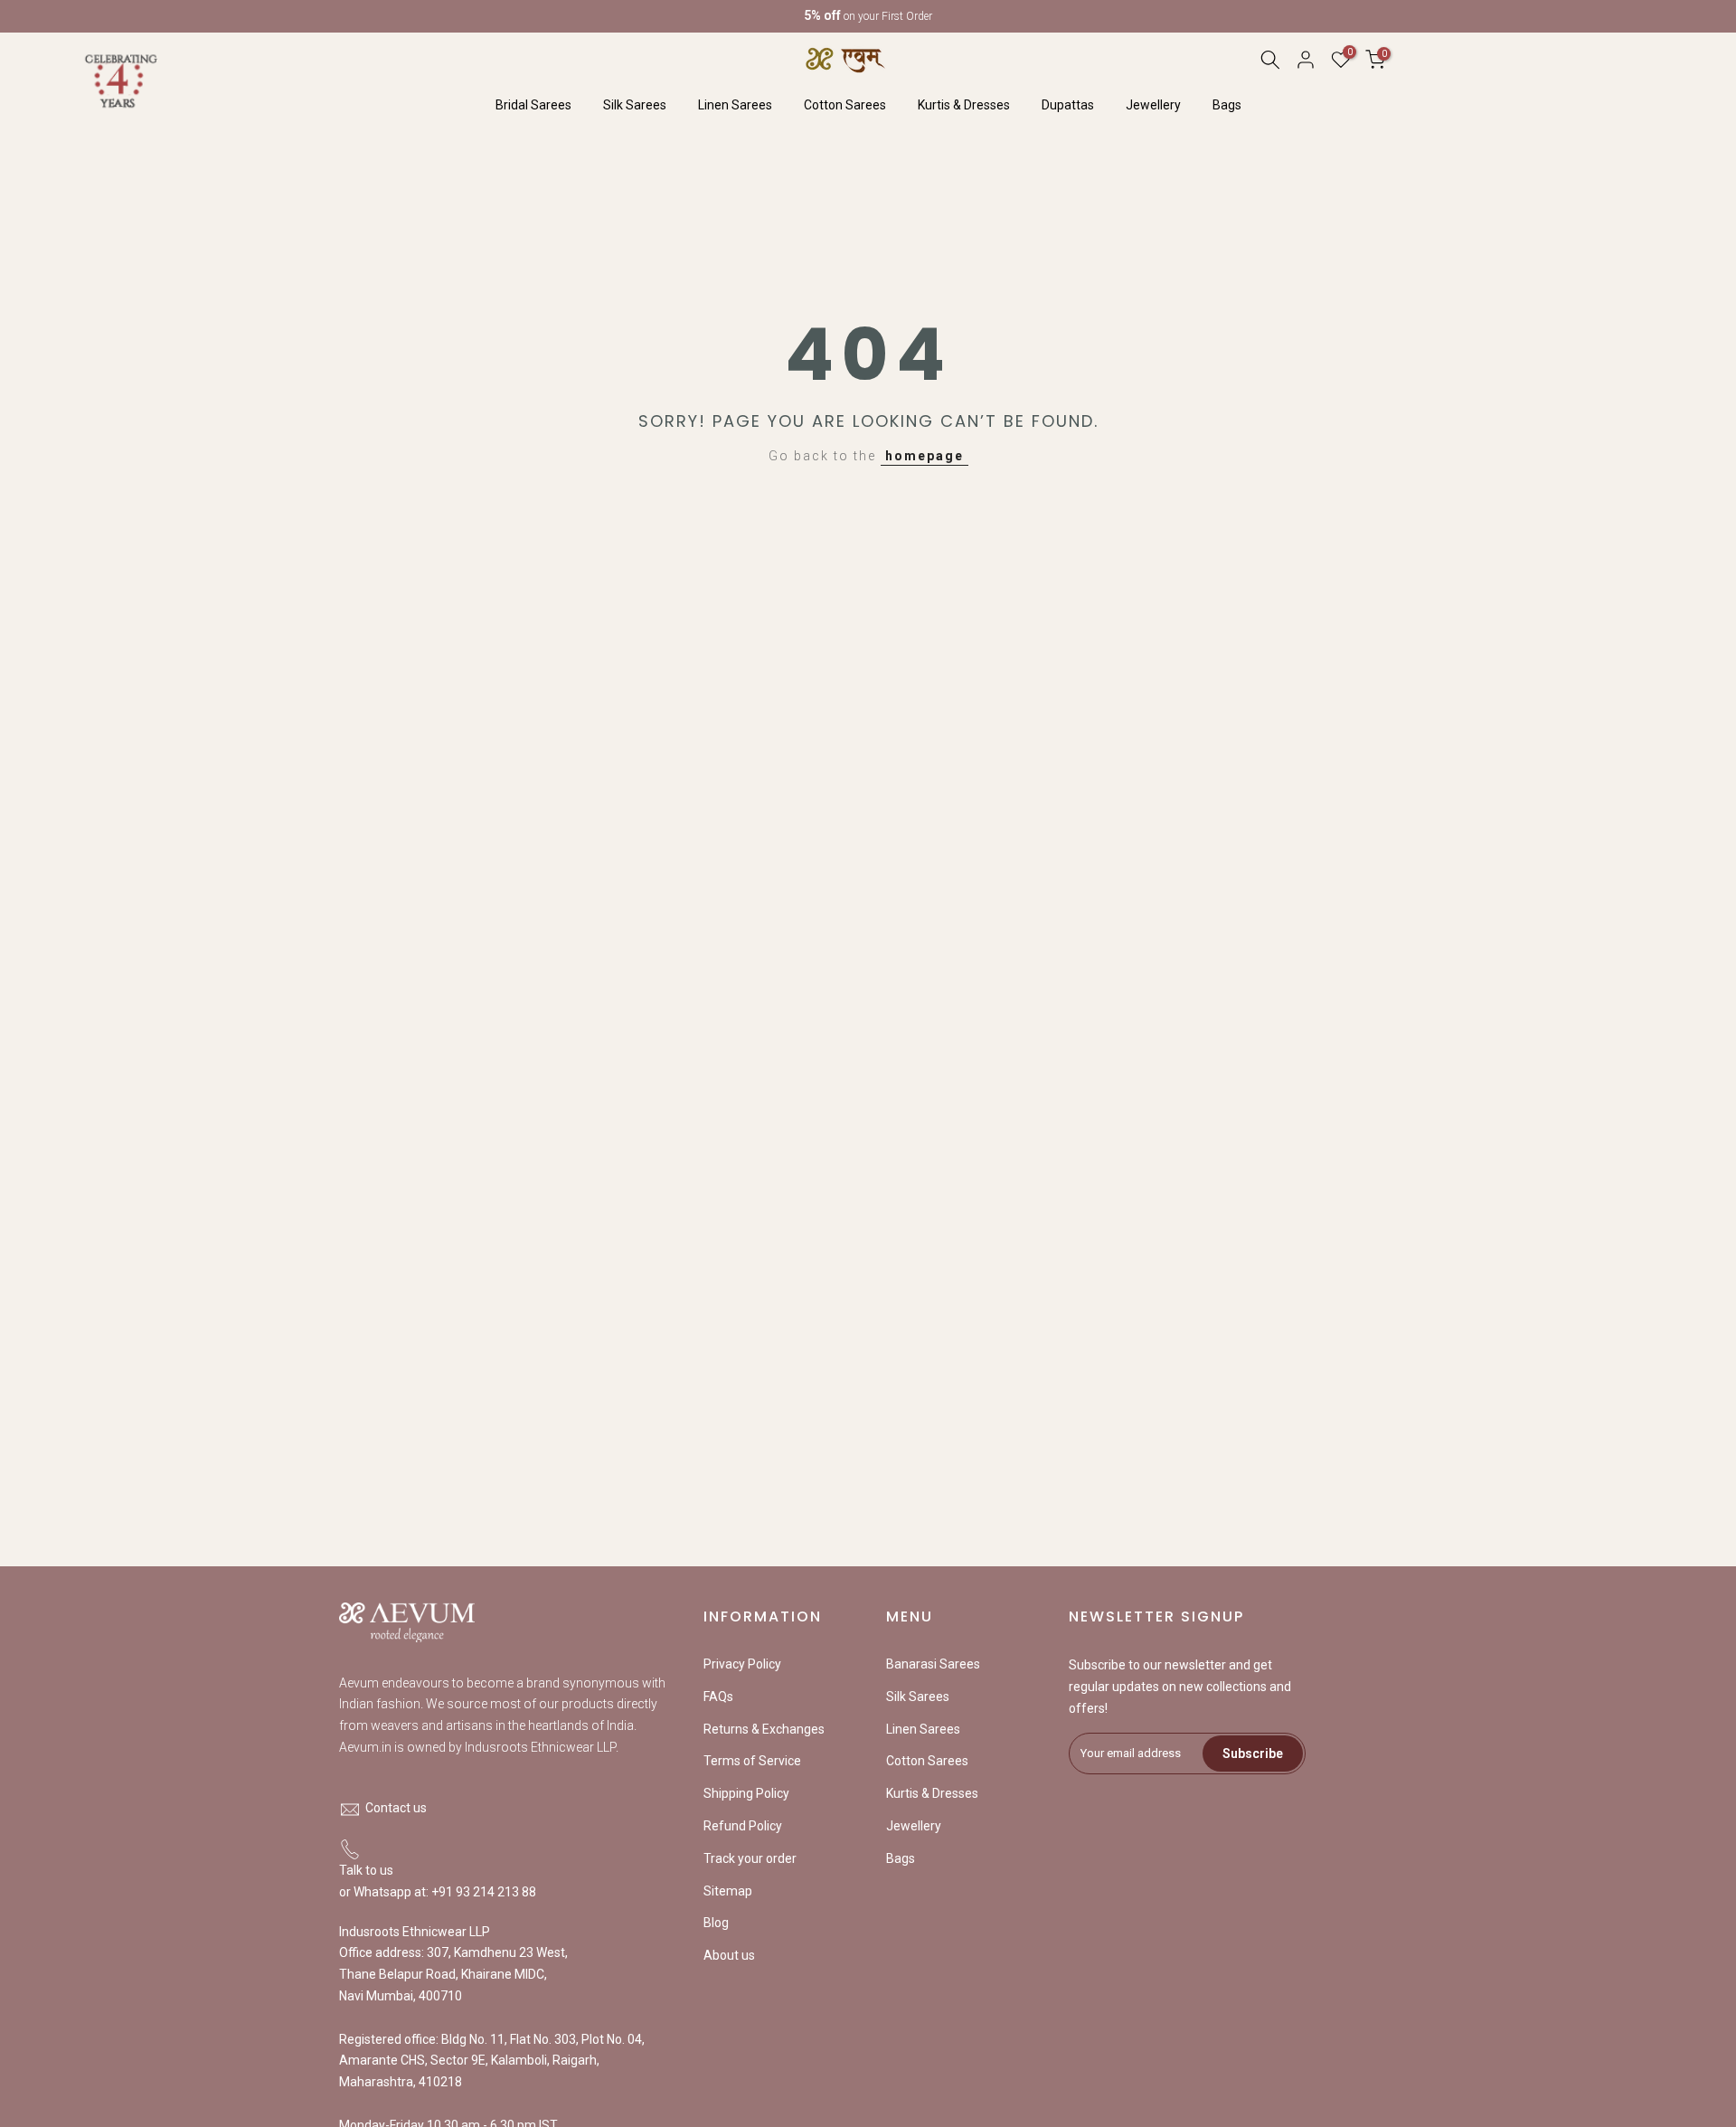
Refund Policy (743, 1826)
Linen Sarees (735, 105)
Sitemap (728, 1891)
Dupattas (1068, 105)
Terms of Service (752, 1761)
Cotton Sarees (845, 105)
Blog (716, 1923)
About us (729, 1955)
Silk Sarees (635, 105)
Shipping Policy (746, 1793)
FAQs (718, 1697)
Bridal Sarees (533, 105)
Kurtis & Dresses (964, 105)
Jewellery (1153, 105)
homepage (925, 456)
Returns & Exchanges (764, 1729)
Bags (1227, 105)
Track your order (750, 1858)
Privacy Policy (742, 1664)
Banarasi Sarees (933, 1664)
